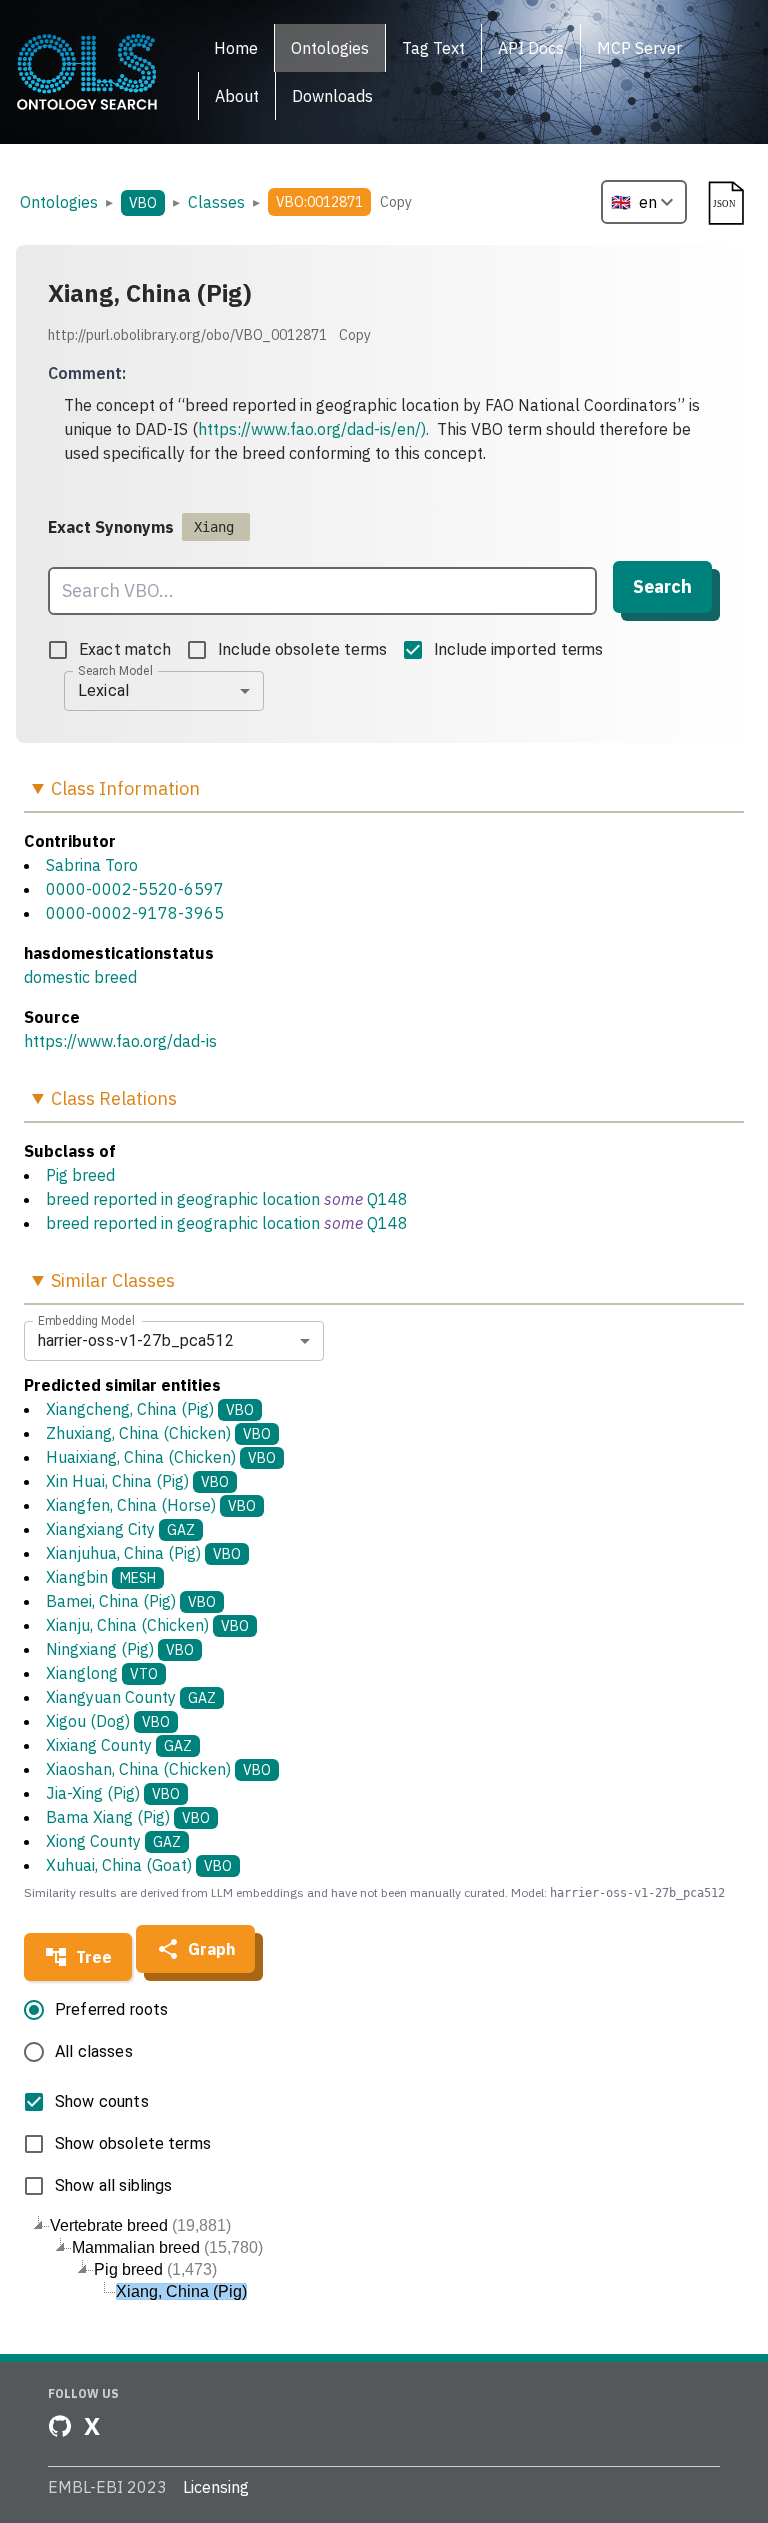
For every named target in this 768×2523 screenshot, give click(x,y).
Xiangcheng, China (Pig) (150, 1409)
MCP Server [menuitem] (639, 48)
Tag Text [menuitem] (433, 48)
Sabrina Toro (92, 865)
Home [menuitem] (236, 48)
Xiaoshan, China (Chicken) (158, 1769)
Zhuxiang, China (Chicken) (158, 1433)
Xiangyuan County (131, 1697)
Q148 (387, 1199)
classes (216, 202)
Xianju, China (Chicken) (147, 1625)
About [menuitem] (237, 96)
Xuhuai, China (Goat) (139, 1865)
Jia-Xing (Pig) (113, 1793)
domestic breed (80, 977)
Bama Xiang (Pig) (128, 1817)
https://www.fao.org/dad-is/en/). (313, 429)
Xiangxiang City (120, 1529)
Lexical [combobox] (103, 690)
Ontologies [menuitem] (330, 48)
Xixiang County (119, 1745)
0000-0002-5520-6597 (135, 889)
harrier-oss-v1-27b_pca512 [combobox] (136, 1340)
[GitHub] (60, 2426)
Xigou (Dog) (108, 1721)
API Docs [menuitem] (531, 48)
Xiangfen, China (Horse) (151, 1505)
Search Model (115, 670)
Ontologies (59, 202)
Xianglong (102, 1673)
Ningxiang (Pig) (120, 1649)
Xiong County (113, 1841)
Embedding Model (86, 1320)
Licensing (216, 2487)
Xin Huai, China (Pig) (137, 1481)
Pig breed (80, 1175)
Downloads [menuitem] (332, 96)
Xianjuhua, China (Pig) (143, 1553)
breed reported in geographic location (183, 1199)
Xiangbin (101, 1577)
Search (662, 586)
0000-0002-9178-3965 (135, 913)
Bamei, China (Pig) (131, 1601)
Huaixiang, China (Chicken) (161, 1457)
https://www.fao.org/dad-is (120, 1041)
